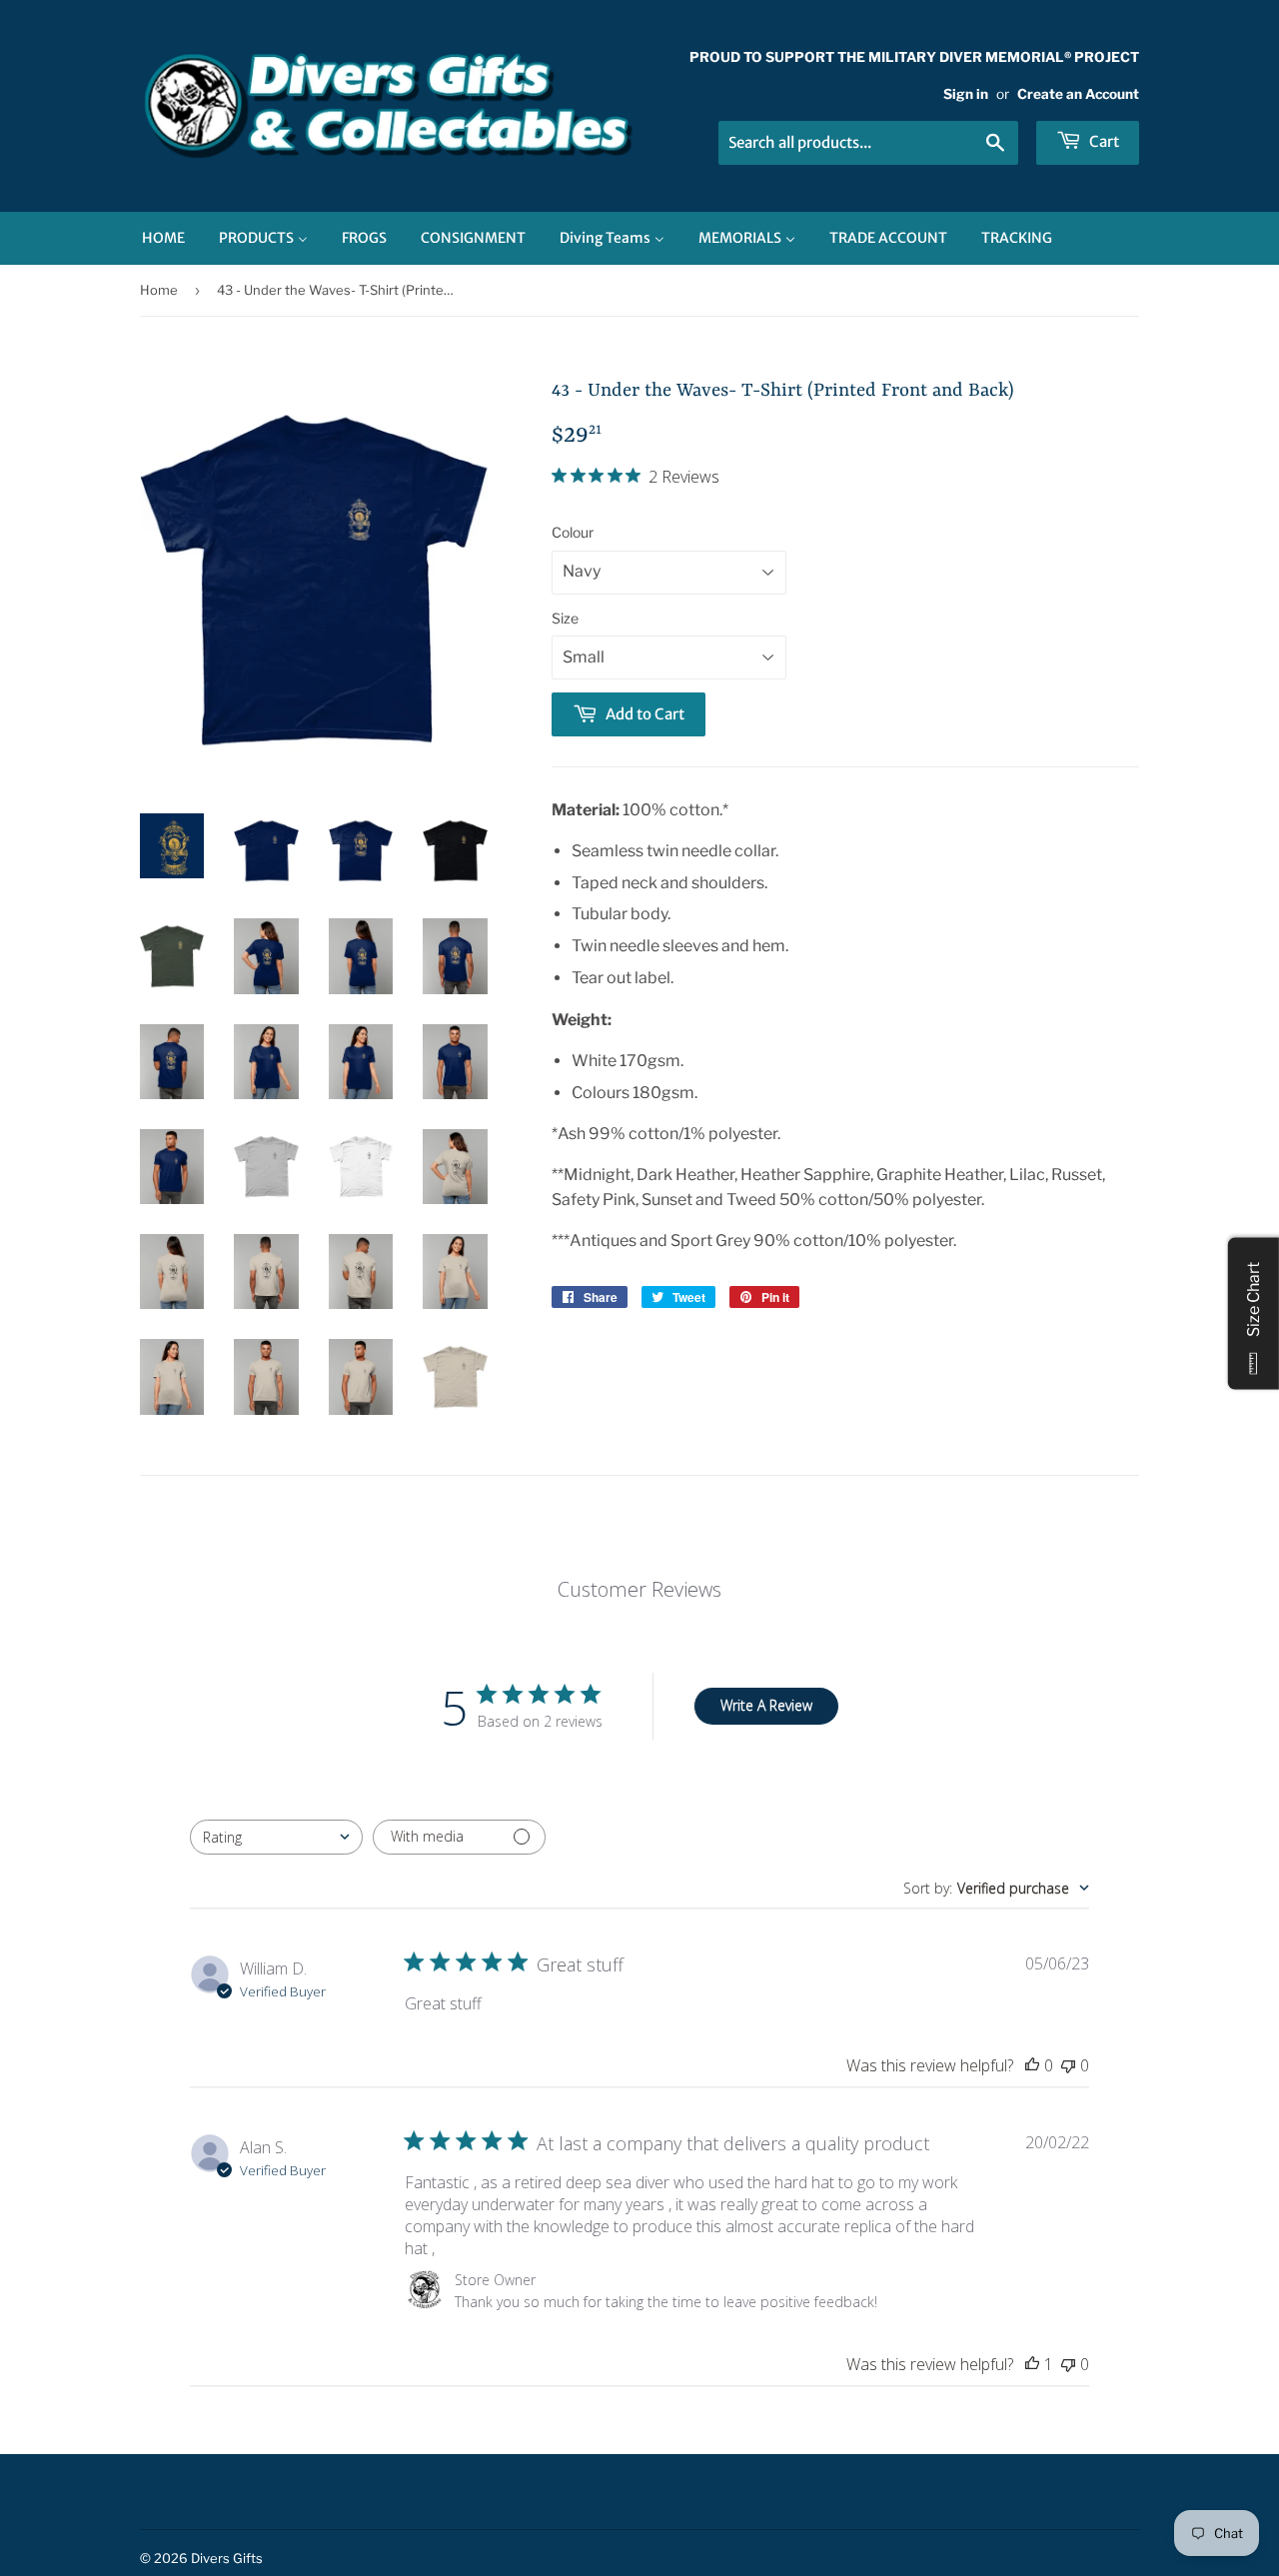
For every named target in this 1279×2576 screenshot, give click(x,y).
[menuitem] (163, 238)
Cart (1103, 141)
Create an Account (1078, 94)
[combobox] (276, 1837)
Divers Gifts (227, 2558)
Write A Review (766, 1705)
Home (159, 290)
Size (565, 618)
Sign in (966, 94)
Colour (573, 532)
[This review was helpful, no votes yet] (1032, 2065)
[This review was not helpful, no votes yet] (1068, 2065)
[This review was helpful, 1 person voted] (1032, 2364)
